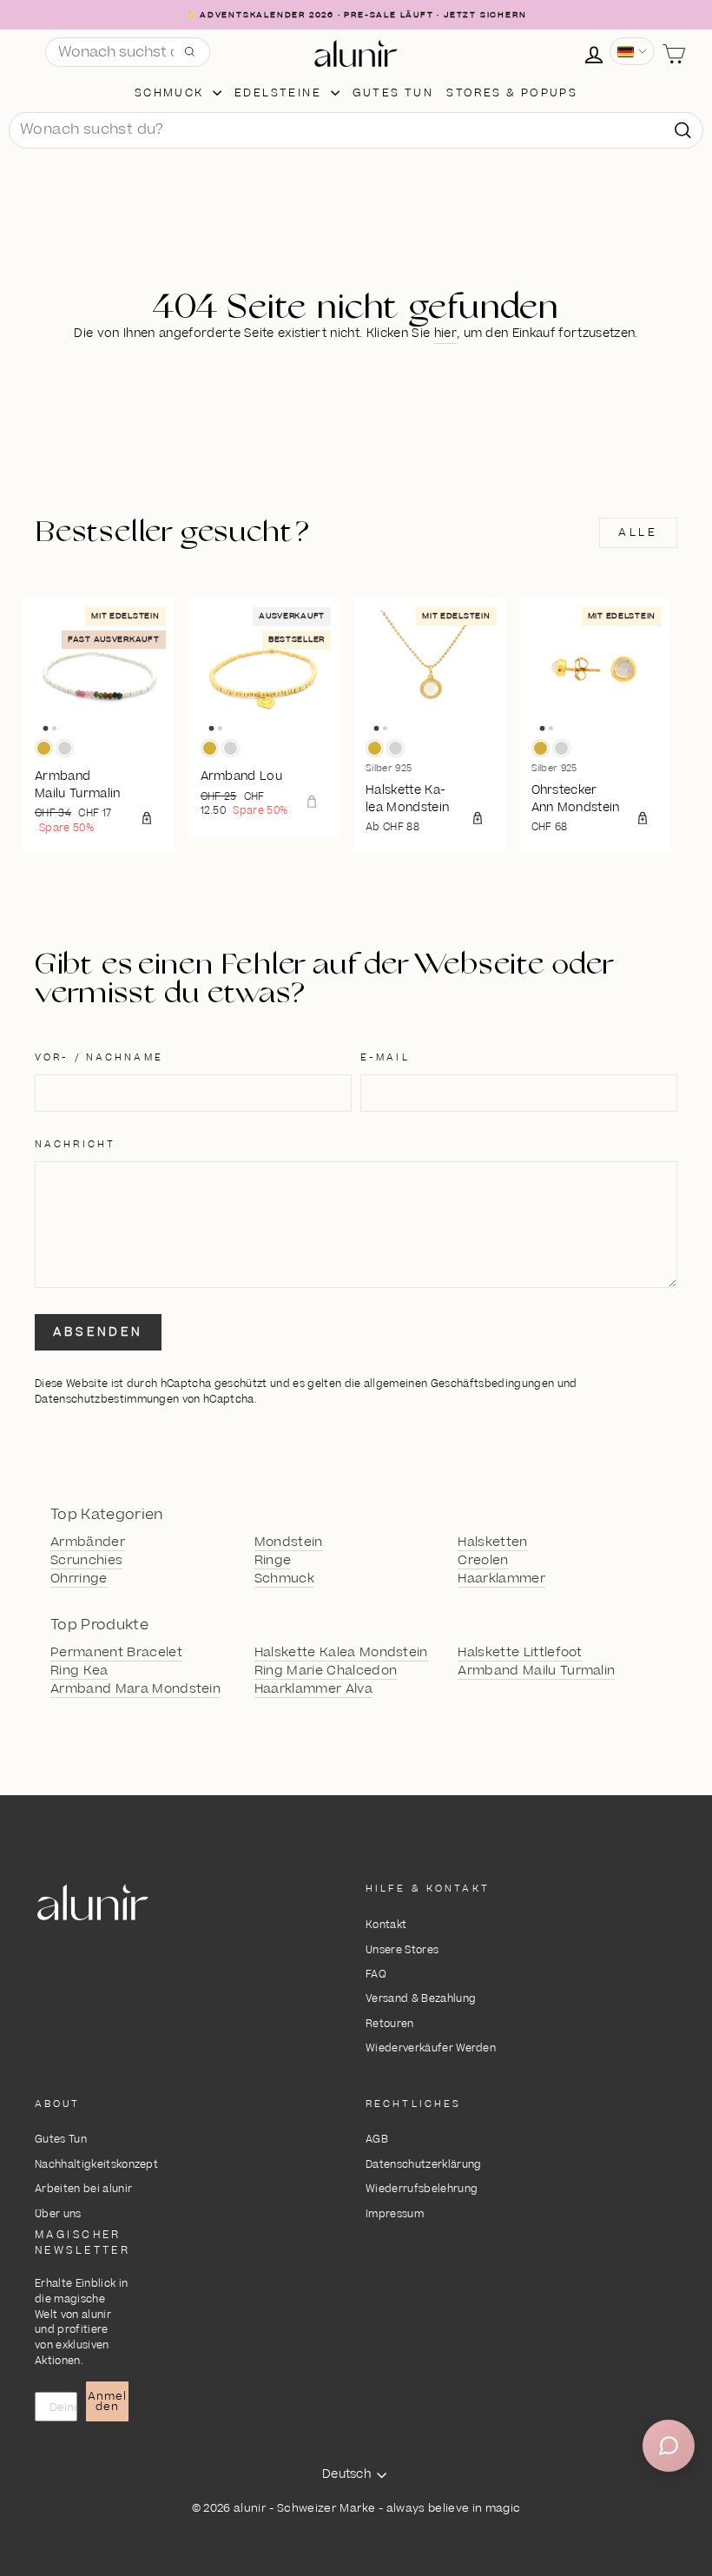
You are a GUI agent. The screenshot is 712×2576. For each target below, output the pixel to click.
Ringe (273, 1561)
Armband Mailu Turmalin (536, 1671)
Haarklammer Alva (313, 1689)
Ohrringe (79, 1579)
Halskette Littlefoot (520, 1653)
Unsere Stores (402, 1950)
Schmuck (171, 93)
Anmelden (107, 2401)
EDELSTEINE (280, 93)
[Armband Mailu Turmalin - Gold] (44, 748)
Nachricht (75, 1144)
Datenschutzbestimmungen (107, 1400)
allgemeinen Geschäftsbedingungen (459, 1384)
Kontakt (386, 1925)
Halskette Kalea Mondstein (341, 1653)
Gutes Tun (61, 2140)
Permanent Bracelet (116, 1653)
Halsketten (492, 1542)
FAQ (376, 1975)
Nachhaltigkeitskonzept (96, 2165)
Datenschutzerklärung (424, 2165)
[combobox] (356, 130)
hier (445, 334)
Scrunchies (86, 1561)
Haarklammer (501, 1579)
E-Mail (385, 1057)
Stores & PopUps (512, 93)
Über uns (58, 2214)
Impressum (395, 2214)
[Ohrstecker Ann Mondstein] (595, 674)
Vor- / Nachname (99, 1057)
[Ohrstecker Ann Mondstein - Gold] (541, 748)
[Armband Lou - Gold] (210, 748)
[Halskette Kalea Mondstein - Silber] (396, 748)
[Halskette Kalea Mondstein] (429, 674)
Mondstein (289, 1542)
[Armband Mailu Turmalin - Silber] (65, 748)
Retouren (390, 2024)
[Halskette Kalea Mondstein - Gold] (375, 748)
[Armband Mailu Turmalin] (99, 674)
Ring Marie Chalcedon (326, 1671)
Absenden (98, 1332)
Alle (638, 532)
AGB (377, 2140)
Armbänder (88, 1542)
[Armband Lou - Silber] (231, 748)
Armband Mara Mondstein (135, 1689)
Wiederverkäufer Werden (431, 2048)
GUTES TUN (393, 93)
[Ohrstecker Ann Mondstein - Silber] (561, 748)
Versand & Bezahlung (421, 1999)
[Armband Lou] (264, 674)
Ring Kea (79, 1671)
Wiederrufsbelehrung (422, 2189)
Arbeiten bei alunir (83, 2189)
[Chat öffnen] (669, 2446)
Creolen (483, 1561)
